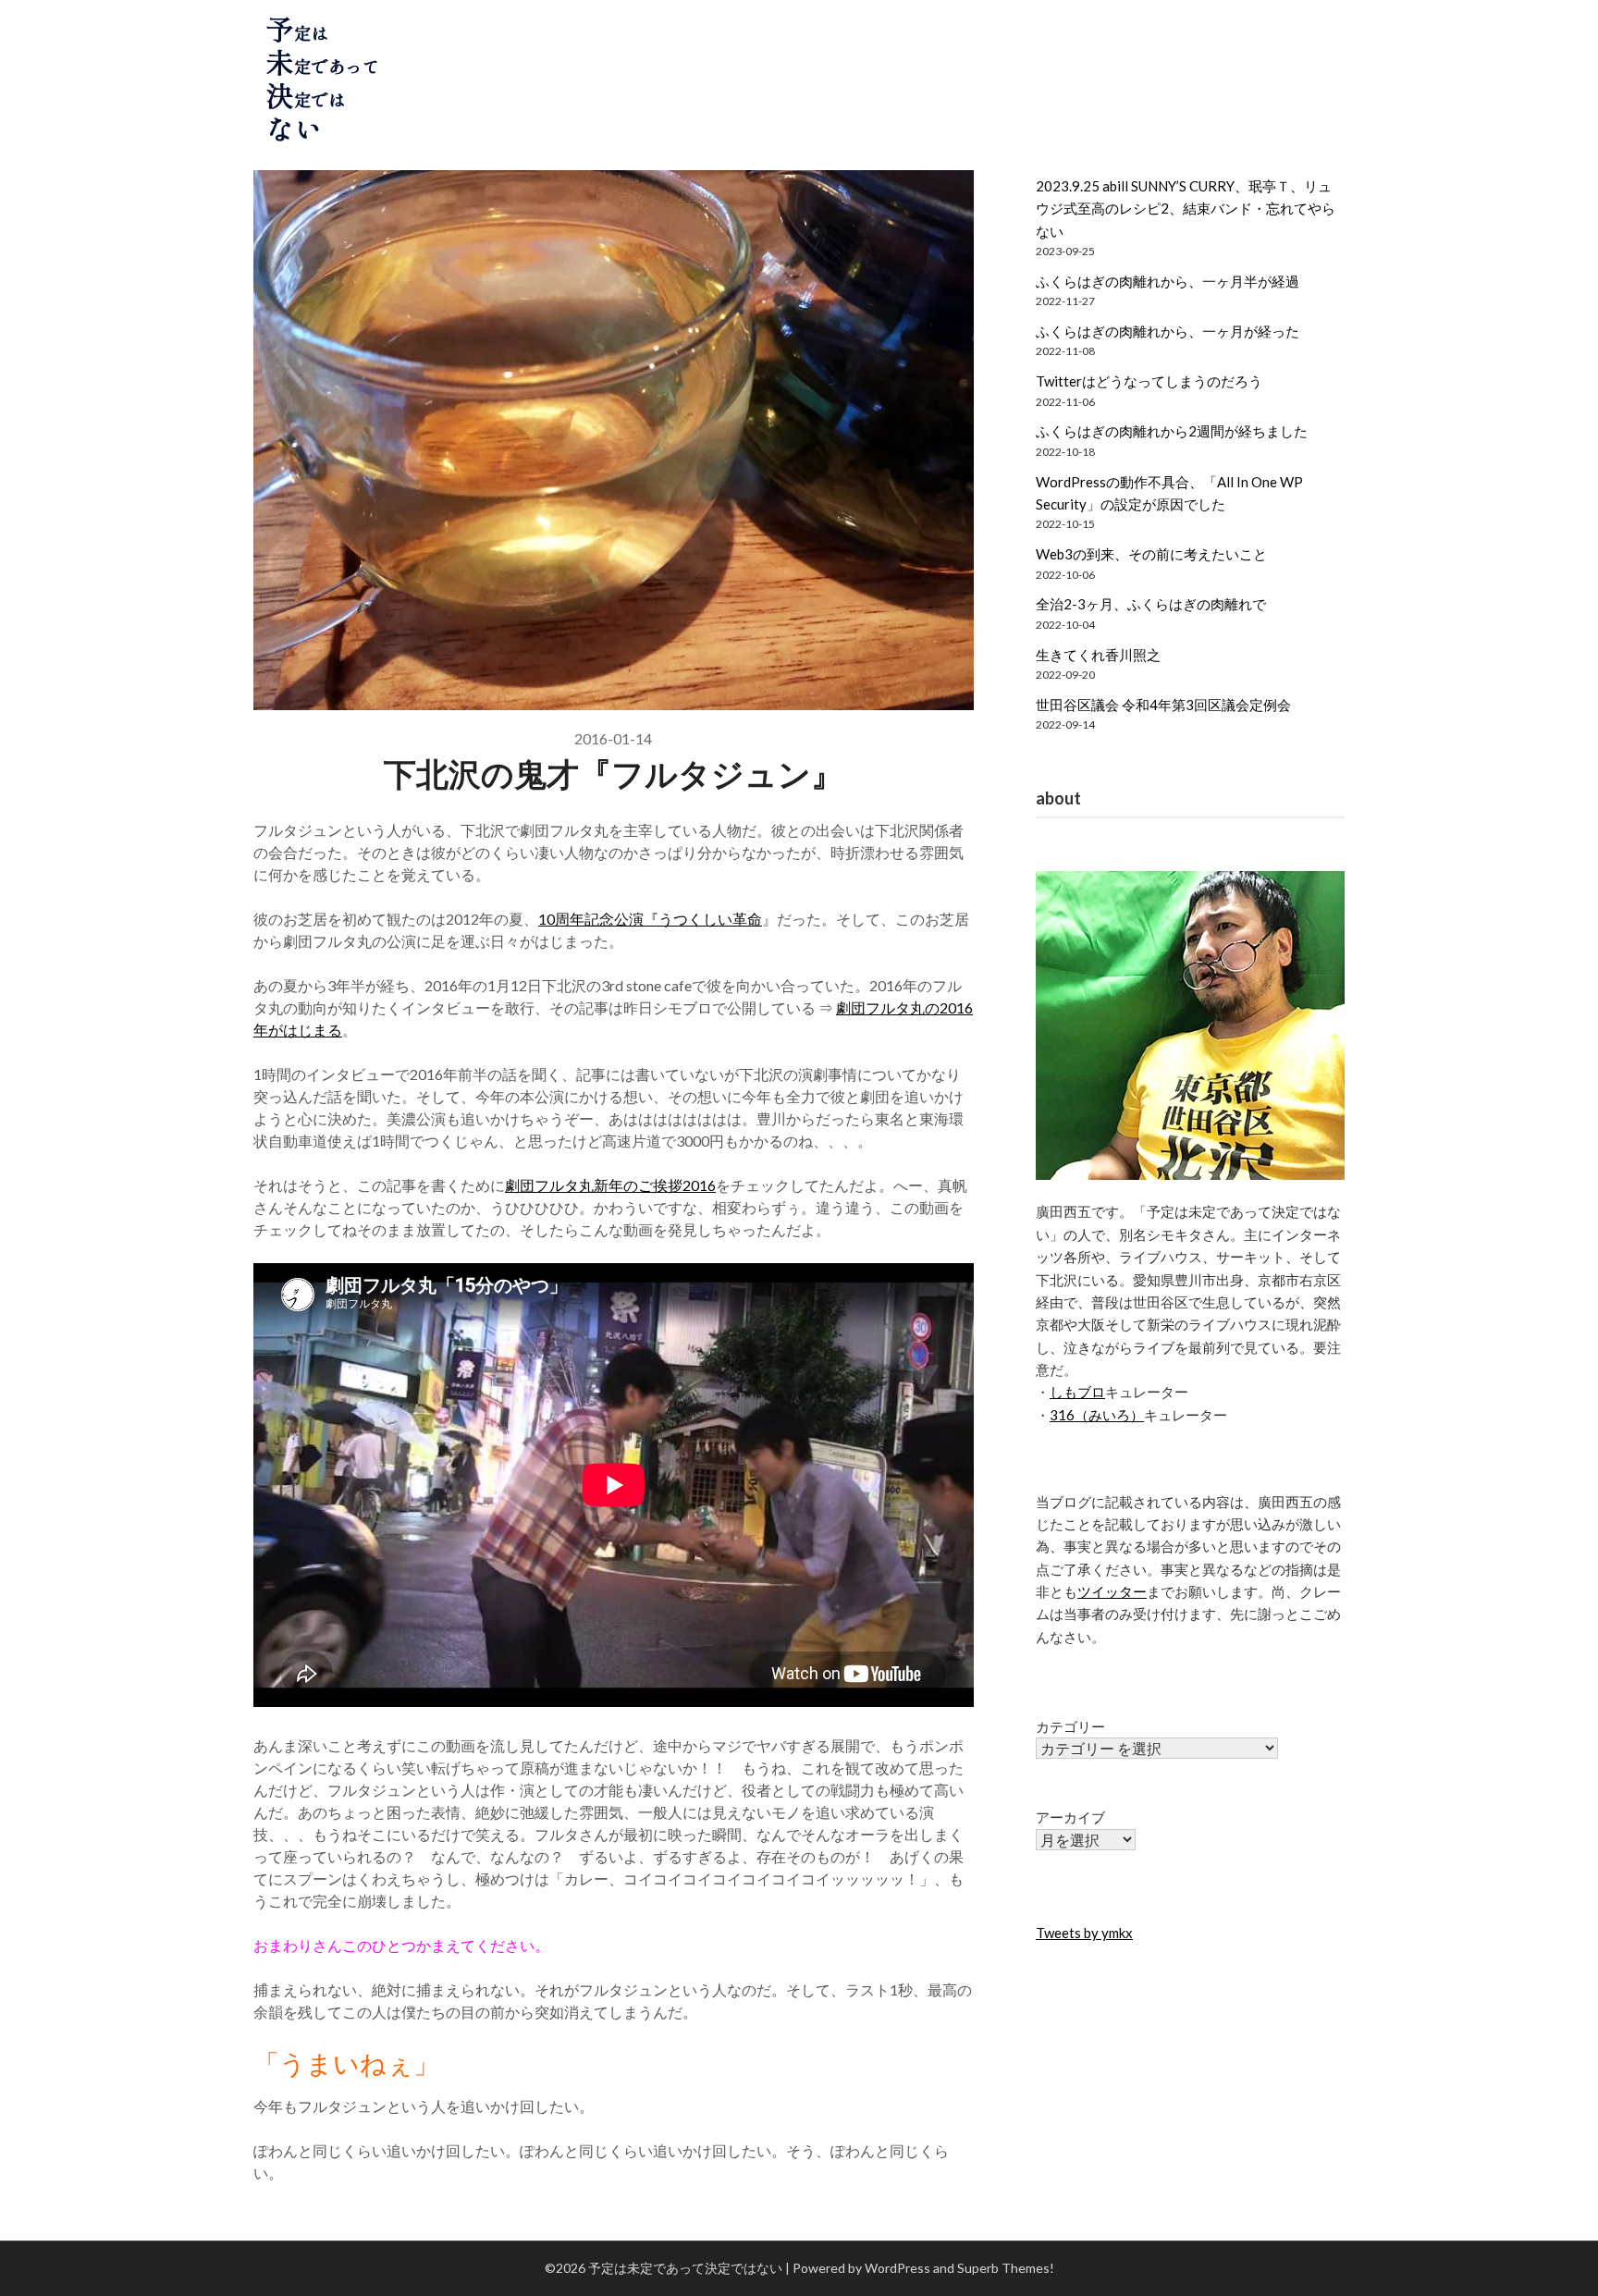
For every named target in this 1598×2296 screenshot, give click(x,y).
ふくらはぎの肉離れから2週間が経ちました (1172, 431)
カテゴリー (1070, 1726)
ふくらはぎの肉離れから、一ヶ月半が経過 (1168, 281)
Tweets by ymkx (1084, 1933)
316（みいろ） (1097, 1415)
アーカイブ (1070, 1817)
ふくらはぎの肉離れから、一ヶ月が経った (1168, 331)
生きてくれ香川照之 (1098, 655)
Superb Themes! (1006, 2268)
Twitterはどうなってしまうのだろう (1149, 381)
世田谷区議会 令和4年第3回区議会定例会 (1163, 705)
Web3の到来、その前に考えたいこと (1151, 554)
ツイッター (1112, 1591)
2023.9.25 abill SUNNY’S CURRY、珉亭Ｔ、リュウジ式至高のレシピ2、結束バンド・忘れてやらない (1186, 209)
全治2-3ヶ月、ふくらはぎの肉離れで (1151, 604)
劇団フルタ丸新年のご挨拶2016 (610, 1185)
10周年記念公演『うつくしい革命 (650, 919)
